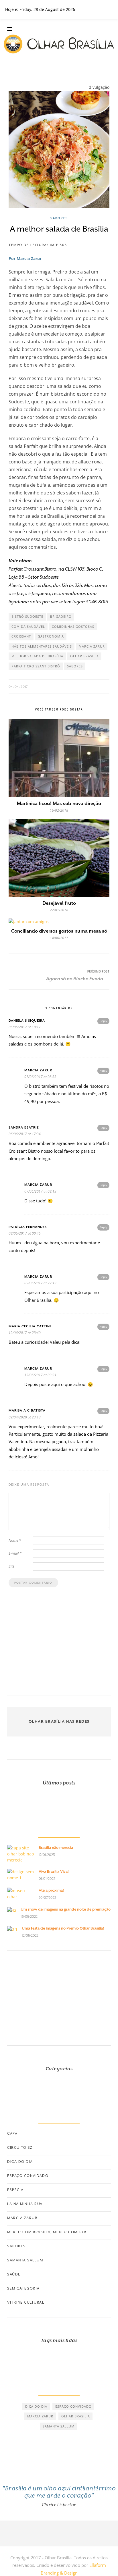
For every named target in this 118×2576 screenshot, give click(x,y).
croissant (21, 636)
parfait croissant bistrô (36, 666)
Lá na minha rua (25, 2204)
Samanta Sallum (25, 2260)
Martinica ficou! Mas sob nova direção (59, 803)
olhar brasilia (84, 656)
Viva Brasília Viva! (54, 1871)
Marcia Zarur (22, 2218)
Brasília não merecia (56, 1848)
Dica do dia (20, 2162)
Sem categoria (23, 2288)
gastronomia (51, 636)
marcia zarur (92, 646)
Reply (103, 1021)
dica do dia (36, 2406)
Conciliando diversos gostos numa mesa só (59, 931)
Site (11, 1566)
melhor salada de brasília (37, 656)
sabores (75, 666)
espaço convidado (73, 2406)
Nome (15, 1540)
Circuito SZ (20, 2148)
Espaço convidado (28, 2176)
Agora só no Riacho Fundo (75, 979)
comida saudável (28, 626)
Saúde (14, 2274)
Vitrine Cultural (26, 2302)
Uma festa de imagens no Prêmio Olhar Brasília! (63, 1928)
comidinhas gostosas (73, 626)
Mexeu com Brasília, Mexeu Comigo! (47, 2232)
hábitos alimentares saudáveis (42, 646)
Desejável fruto (59, 903)
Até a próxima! (51, 1890)
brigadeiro (61, 616)
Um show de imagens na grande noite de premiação (66, 1909)
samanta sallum (59, 2426)
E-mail (15, 1553)
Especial (16, 2190)
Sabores (59, 218)
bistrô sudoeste (27, 616)
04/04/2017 (18, 687)
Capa (12, 2134)
